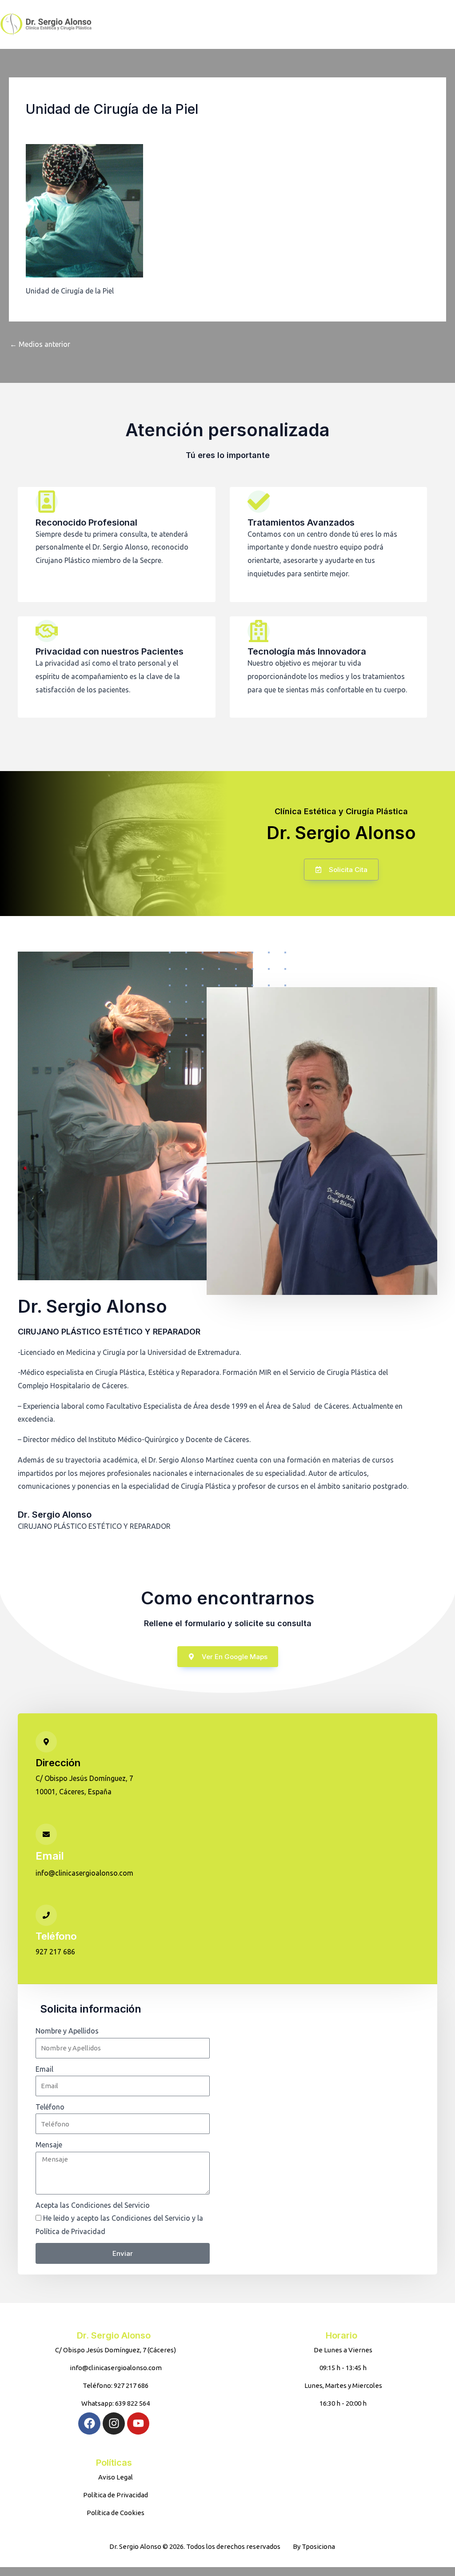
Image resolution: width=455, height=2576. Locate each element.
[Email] (46, 1834)
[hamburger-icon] (376, 24)
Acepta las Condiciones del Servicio (93, 2205)
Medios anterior (40, 344)
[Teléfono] (46, 1915)
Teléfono (56, 1936)
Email (50, 1856)
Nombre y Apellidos (67, 2031)
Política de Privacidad (142, 2231)
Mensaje (49, 2145)
